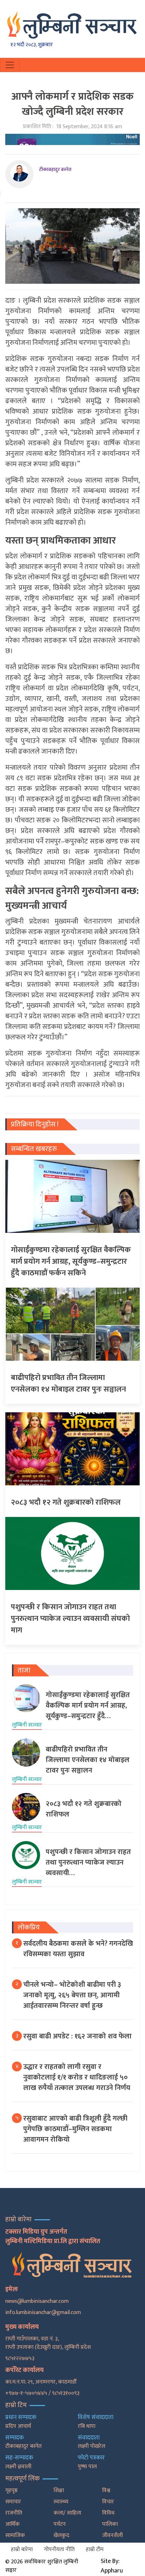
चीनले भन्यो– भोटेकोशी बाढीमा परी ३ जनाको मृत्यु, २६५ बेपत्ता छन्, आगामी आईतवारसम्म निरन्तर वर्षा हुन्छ (72, 1995)
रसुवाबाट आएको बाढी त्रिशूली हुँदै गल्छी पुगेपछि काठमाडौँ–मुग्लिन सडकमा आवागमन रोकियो (75, 2129)
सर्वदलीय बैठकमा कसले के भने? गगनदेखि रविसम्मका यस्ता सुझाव (78, 1949)
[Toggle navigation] (10, 65)
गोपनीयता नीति (59, 2549)
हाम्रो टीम (95, 2549)
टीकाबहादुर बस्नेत (55, 169)
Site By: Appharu (112, 2566)
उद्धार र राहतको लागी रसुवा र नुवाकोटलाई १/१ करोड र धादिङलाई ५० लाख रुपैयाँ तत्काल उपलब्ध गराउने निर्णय (77, 2077)
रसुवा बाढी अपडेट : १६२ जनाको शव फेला (77, 2036)
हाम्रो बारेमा (22, 2549)
